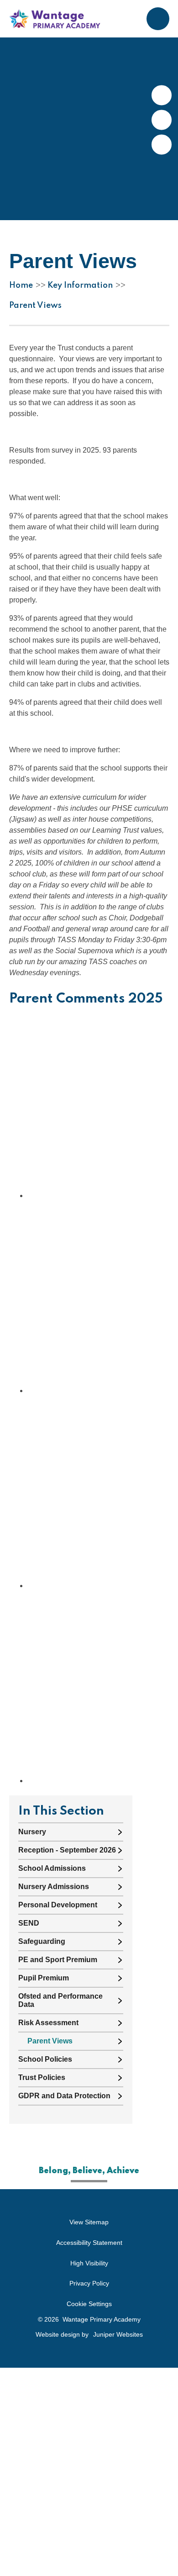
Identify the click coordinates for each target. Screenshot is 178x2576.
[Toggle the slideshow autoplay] (162, 145)
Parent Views (35, 306)
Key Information (80, 285)
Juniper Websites (118, 2334)
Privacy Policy (89, 2283)
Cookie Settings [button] (89, 2304)
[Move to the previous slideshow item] (162, 120)
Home (21, 285)
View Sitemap (89, 2222)
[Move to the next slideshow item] (162, 95)
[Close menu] (158, 19)
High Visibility (89, 2263)
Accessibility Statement (89, 2243)
